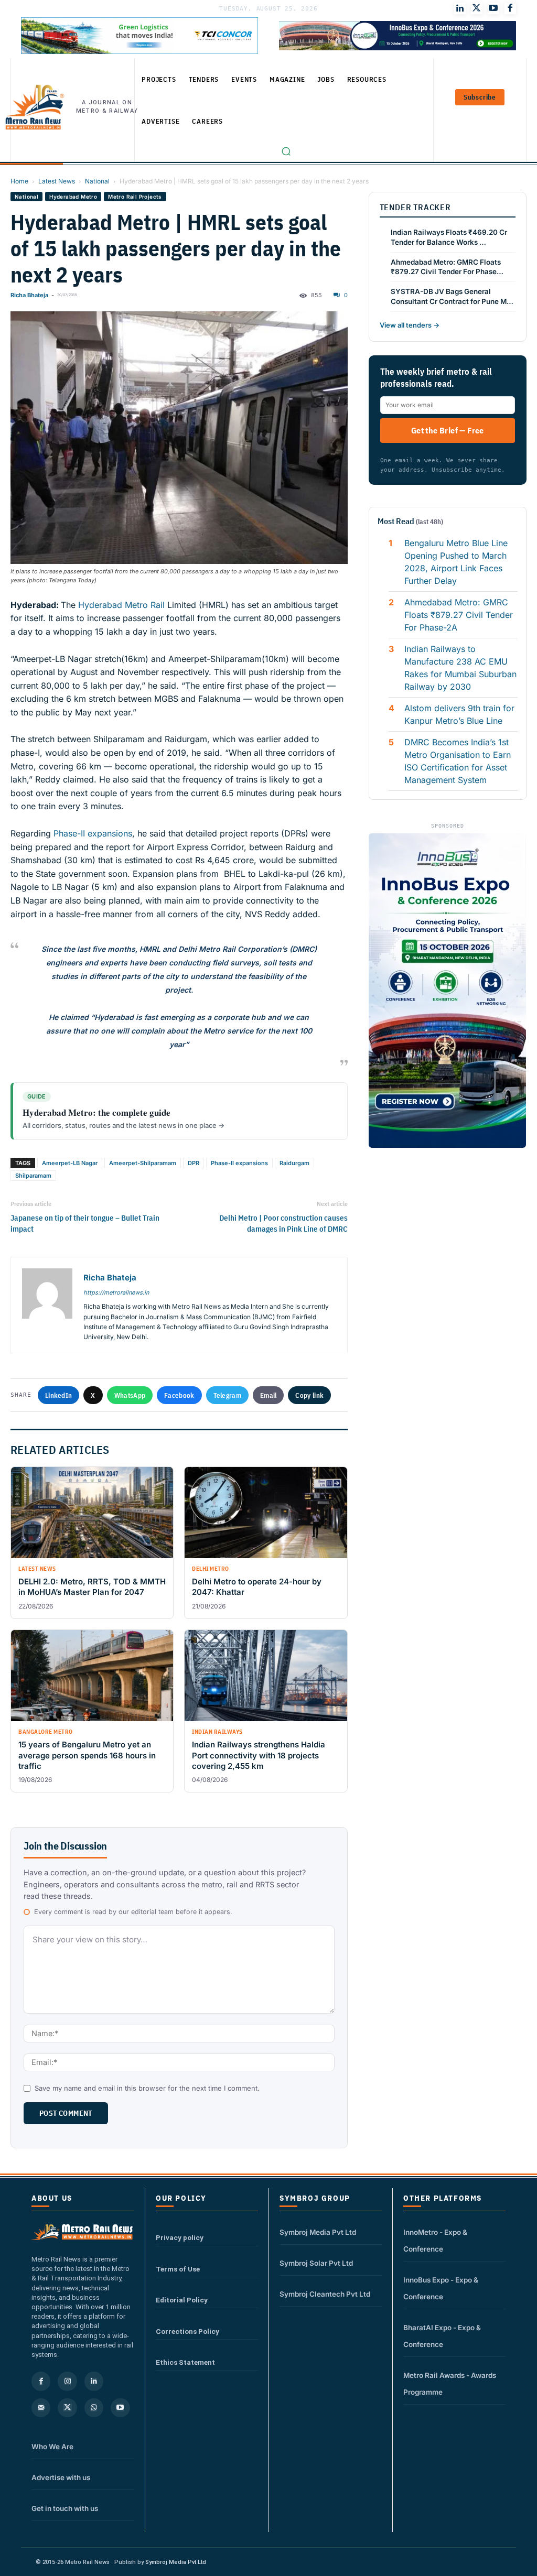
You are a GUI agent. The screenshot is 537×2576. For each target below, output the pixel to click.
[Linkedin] (94, 2381)
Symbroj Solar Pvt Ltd (316, 2263)
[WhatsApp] (94, 2408)
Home (19, 181)
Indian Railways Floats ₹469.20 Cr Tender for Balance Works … (449, 237)
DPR (194, 1163)
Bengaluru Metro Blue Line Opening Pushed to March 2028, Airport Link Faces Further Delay (456, 562)
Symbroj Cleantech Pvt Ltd (325, 2294)
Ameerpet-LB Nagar (70, 1163)
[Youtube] (493, 8)
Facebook (179, 1395)
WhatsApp (130, 1395)
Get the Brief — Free (448, 430)
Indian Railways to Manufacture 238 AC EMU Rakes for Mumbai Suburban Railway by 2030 (460, 668)
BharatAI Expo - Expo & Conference (442, 2336)
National (97, 181)
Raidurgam (294, 1163)
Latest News (57, 181)
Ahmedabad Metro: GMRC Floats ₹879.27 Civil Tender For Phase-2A (459, 615)
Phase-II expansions (93, 833)
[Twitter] (477, 8)
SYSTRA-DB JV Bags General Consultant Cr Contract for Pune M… (452, 296)
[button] (286, 151)
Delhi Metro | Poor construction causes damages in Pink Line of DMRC (283, 1223)
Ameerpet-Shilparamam (143, 1163)
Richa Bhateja (29, 295)
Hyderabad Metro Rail (121, 605)
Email (268, 1395)
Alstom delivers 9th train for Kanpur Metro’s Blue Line (459, 714)
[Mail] (41, 2408)
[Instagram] (67, 2381)
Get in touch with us (65, 2508)
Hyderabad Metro (73, 197)
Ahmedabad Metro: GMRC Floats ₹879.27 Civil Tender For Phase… (447, 267)
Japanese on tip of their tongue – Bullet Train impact (85, 1223)
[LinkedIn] (460, 8)
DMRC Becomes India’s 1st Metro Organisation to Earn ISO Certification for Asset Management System (458, 761)
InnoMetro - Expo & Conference (435, 2241)
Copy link (309, 1395)
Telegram (227, 1395)
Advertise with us (61, 2477)
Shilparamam (33, 1176)
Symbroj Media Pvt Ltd (318, 2232)
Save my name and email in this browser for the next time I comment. (147, 2088)
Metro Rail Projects (135, 197)
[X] (67, 2408)
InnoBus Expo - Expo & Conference (441, 2288)
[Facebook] (510, 8)
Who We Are (52, 2447)
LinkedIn (58, 1395)
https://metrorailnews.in (116, 1292)
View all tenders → (410, 325)
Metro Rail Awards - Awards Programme (450, 2384)
